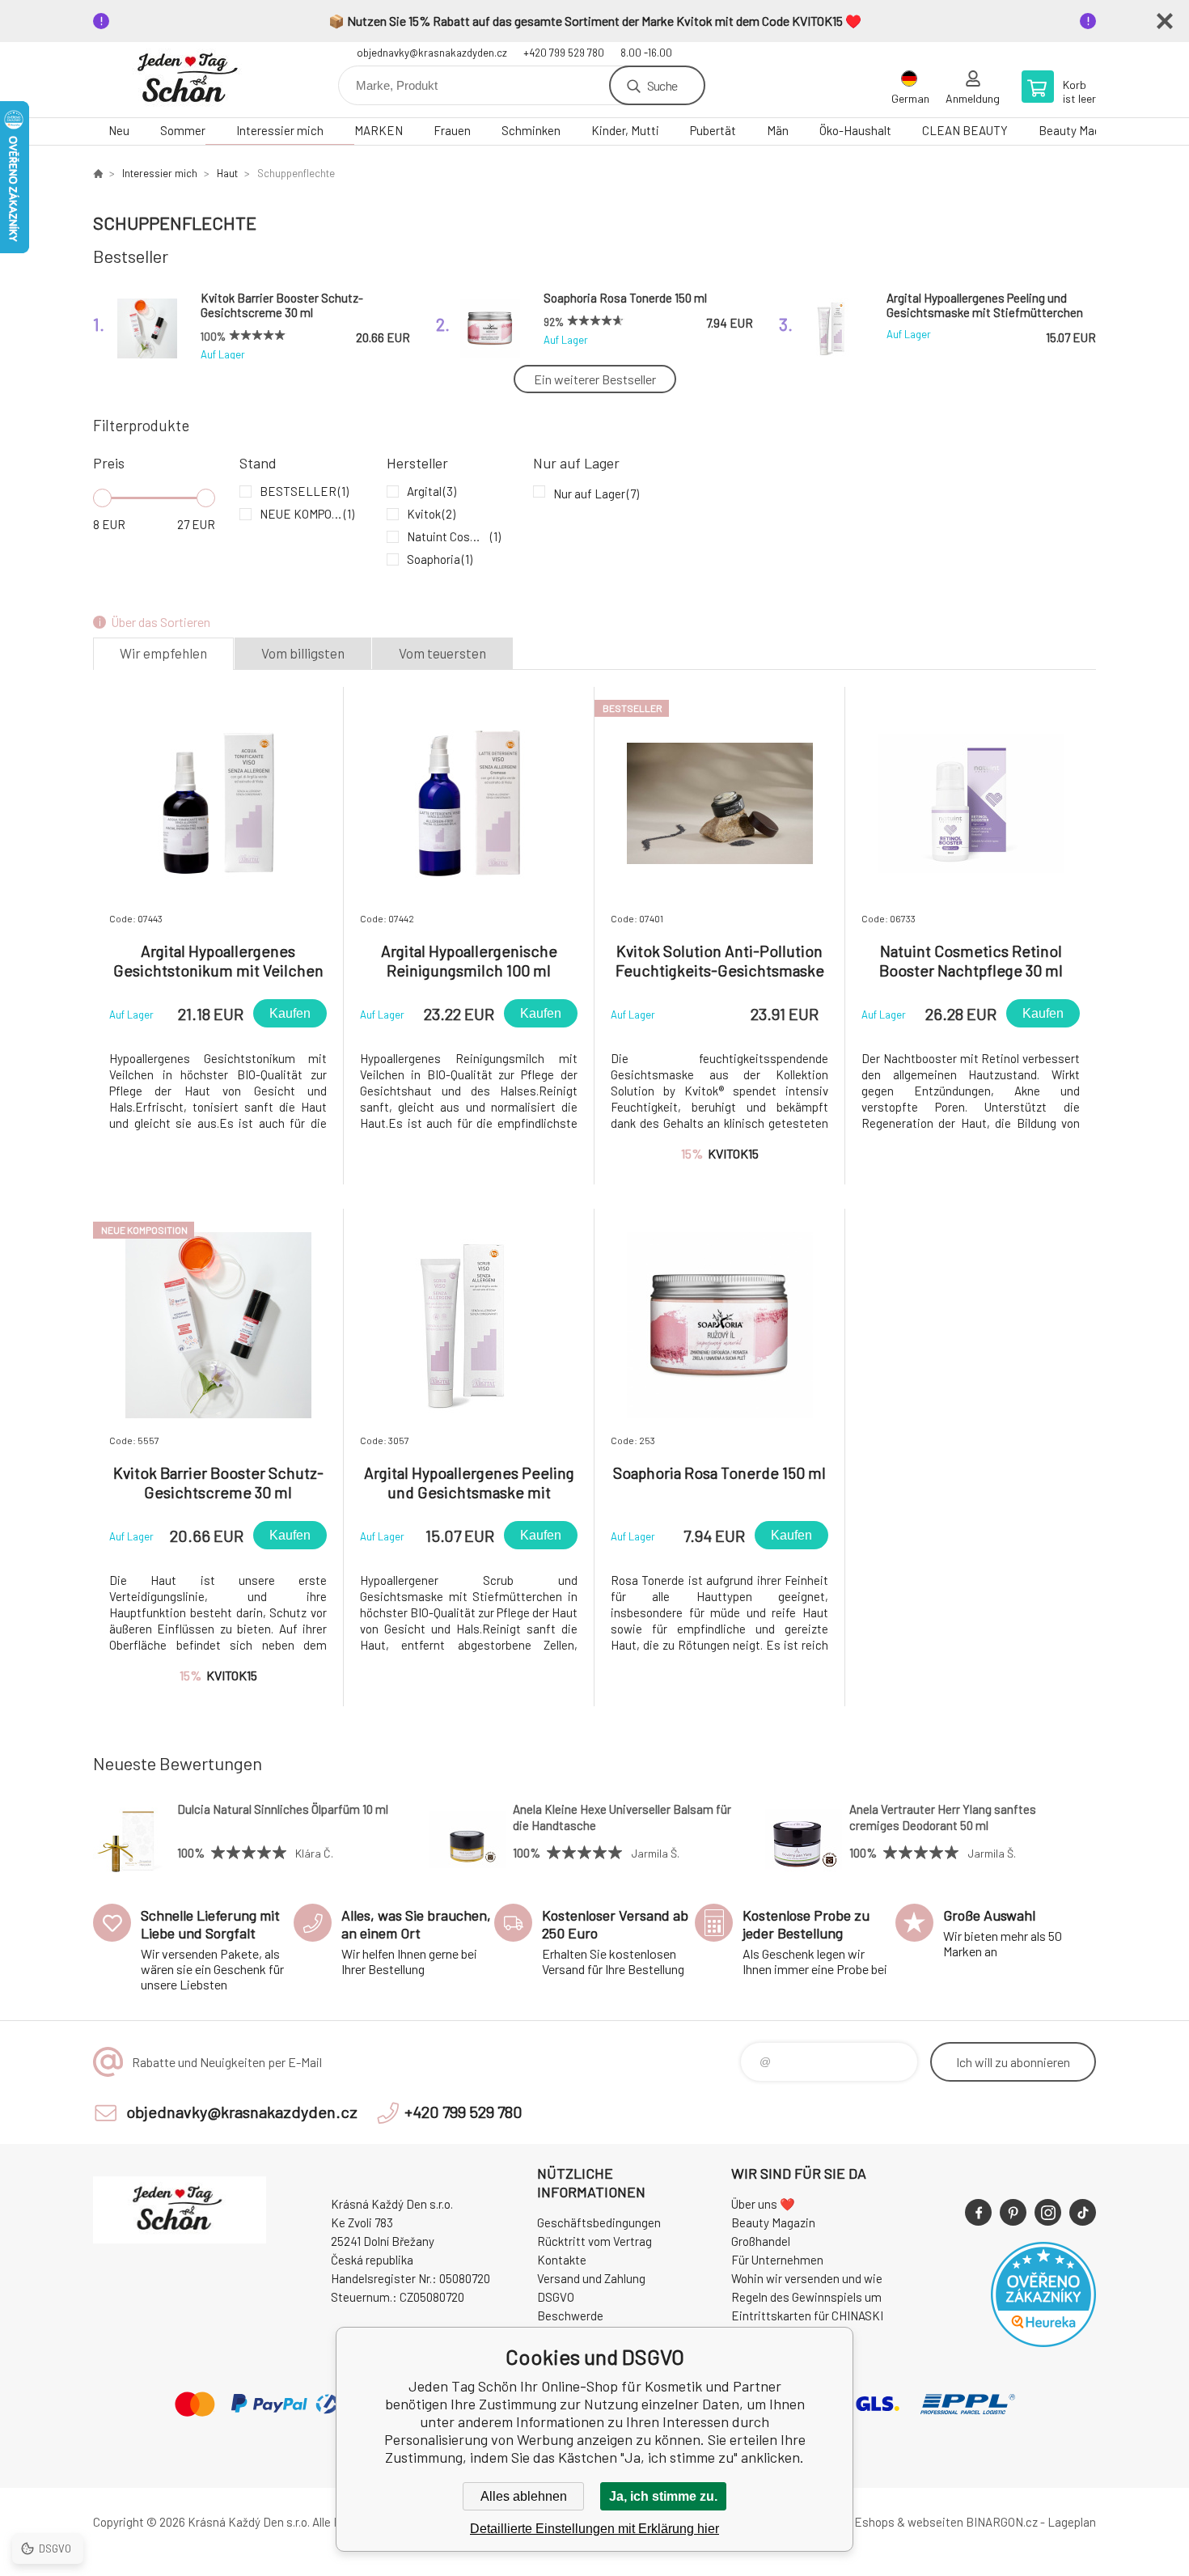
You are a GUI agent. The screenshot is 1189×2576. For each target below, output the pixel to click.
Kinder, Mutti (625, 130)
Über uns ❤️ (763, 2204)
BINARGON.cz (1002, 2522)
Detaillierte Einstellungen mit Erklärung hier (594, 2529)
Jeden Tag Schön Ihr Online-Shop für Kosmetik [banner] (190, 80)
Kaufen (290, 1013)
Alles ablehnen (524, 2496)
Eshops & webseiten (909, 2522)
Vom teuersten (442, 653)
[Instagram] (1048, 2212)
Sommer (183, 130)
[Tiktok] (1083, 2212)
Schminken (531, 130)
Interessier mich (280, 130)
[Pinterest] (1013, 2212)
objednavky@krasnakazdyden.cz (432, 53)
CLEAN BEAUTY (965, 130)
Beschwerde (570, 2315)
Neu (119, 130)
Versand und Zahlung (591, 2278)
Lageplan (1072, 2522)
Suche (662, 85)
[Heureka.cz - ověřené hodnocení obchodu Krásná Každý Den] (1043, 2342)
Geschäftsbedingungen (599, 2222)
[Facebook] (978, 2212)
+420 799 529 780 (564, 53)
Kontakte (562, 2260)
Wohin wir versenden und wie (807, 2278)
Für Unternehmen (777, 2260)
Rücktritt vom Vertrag (594, 2241)
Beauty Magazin (1081, 130)
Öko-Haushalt (855, 130)
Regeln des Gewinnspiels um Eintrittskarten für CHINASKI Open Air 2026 (807, 2315)
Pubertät (713, 130)
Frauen (452, 130)
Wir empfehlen (163, 653)
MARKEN (379, 130)
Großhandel (761, 2241)
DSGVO (556, 2297)
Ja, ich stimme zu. (663, 2496)
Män (778, 130)
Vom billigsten (303, 653)
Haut (227, 173)
